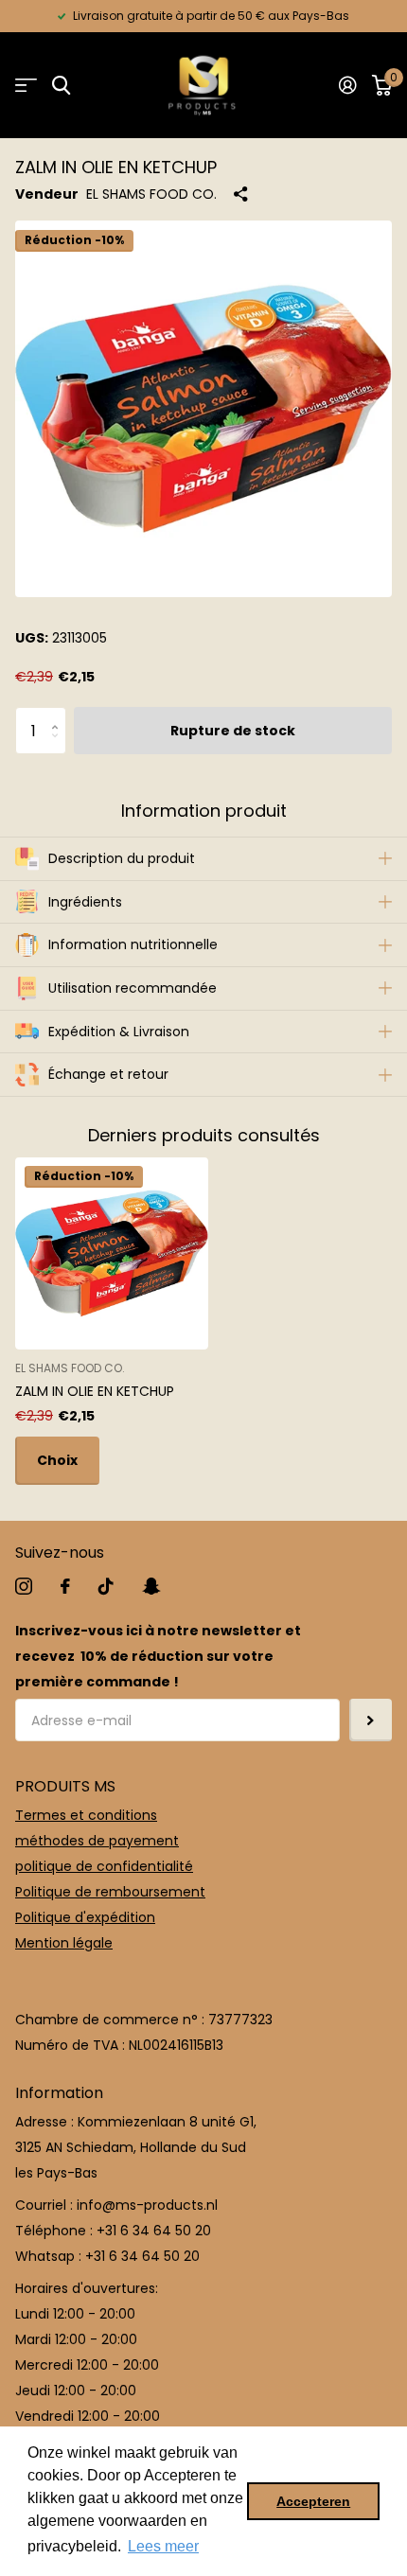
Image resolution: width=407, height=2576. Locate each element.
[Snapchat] (151, 1586)
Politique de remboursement (110, 1892)
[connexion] (348, 85)
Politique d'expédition (85, 1917)
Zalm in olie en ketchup (95, 1391)
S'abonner (371, 1720)
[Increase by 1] (59, 714)
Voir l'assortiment (26, 86)
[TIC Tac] (106, 1586)
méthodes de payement (97, 1841)
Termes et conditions (86, 1815)
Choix (57, 1460)
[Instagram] (24, 1586)
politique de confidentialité (104, 1866)
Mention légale (64, 1943)
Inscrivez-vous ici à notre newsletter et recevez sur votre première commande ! (158, 1656)
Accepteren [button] (313, 2501)
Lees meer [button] (163, 2546)
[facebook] (65, 1586)
